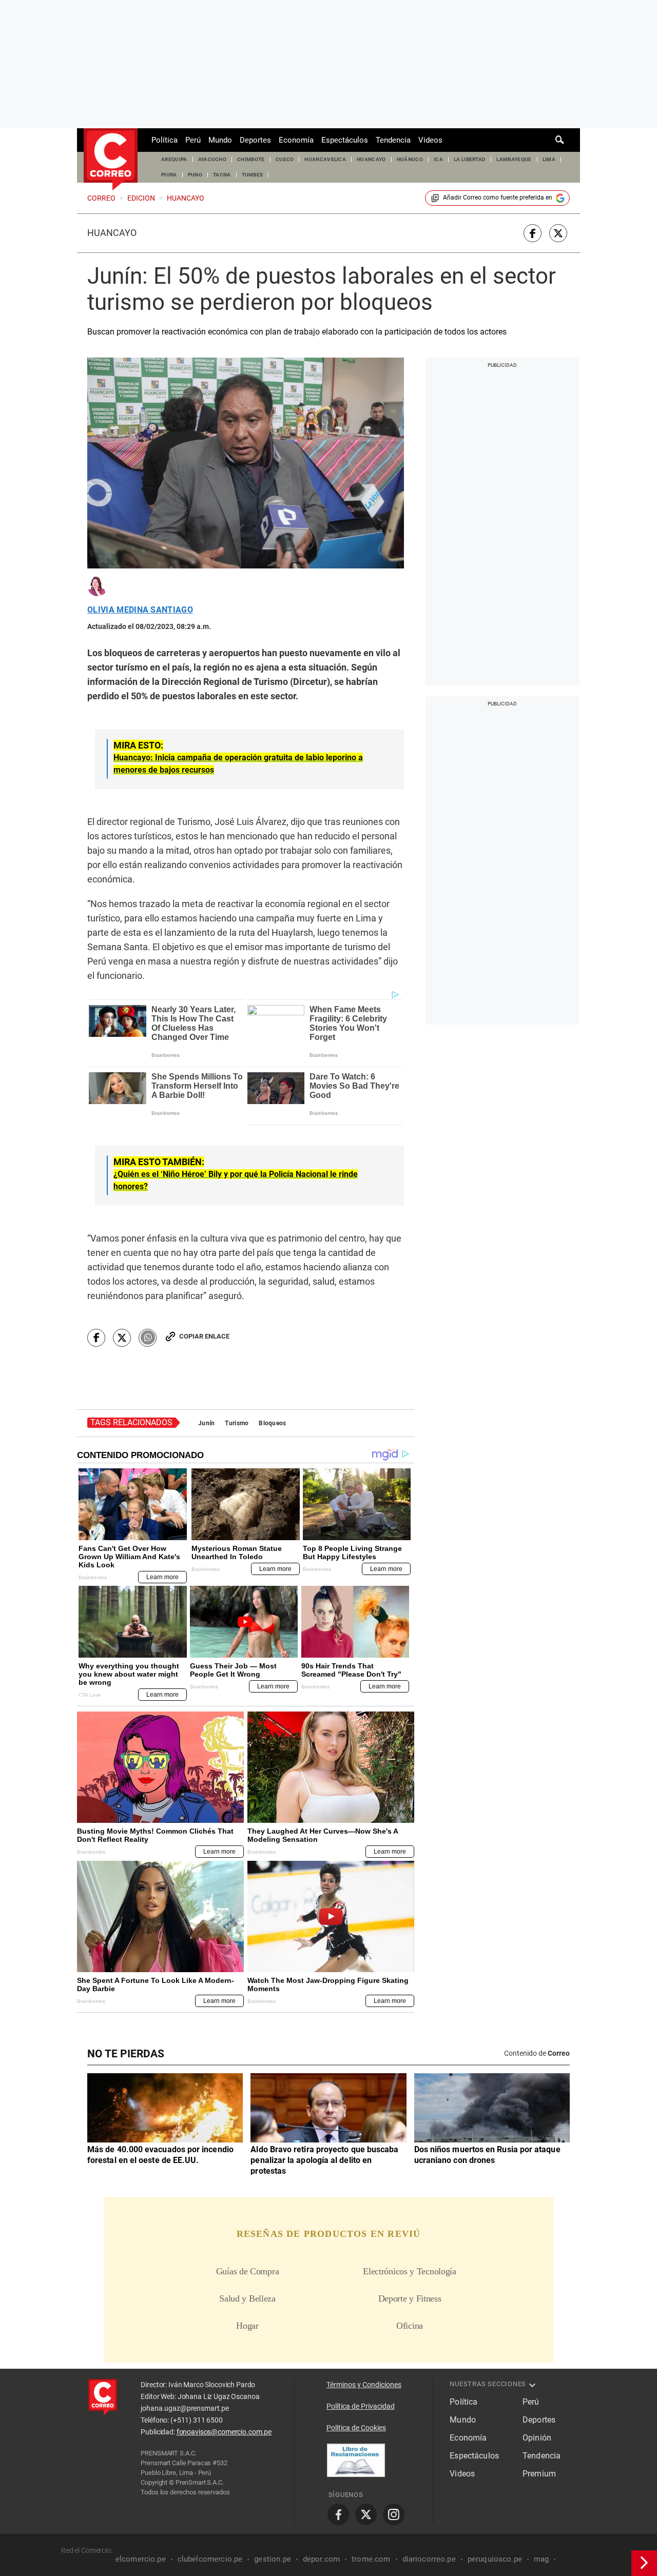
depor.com (321, 2559)
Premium (539, 2474)
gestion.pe (273, 2559)
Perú (193, 140)
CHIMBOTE (251, 159)
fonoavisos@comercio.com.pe (224, 2432)
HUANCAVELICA (325, 159)
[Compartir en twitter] (558, 233)
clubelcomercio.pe (210, 2559)
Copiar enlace (204, 1336)
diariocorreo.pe (429, 2559)
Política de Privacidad (361, 2406)
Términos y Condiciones (364, 2385)
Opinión (537, 2438)
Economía (296, 140)
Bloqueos (272, 1423)
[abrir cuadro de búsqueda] (560, 140)
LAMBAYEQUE (514, 159)
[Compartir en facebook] (533, 233)
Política (165, 140)
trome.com (371, 2559)
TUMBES (253, 175)
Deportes (255, 140)
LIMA (549, 159)
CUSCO (285, 159)
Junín (206, 1423)
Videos (430, 140)
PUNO (195, 175)
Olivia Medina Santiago (140, 610)
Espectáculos (345, 140)
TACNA (222, 175)
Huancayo (112, 233)
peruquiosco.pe (495, 2559)
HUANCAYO (371, 159)
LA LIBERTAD (470, 159)
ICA (438, 159)
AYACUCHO (212, 159)
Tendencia (393, 140)
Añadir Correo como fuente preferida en (498, 198)
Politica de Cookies (356, 2428)
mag (541, 2559)
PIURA (169, 175)
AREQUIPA (174, 159)
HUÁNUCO (410, 159)
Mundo (220, 140)
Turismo (237, 1423)
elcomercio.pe (141, 2559)
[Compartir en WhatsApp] (148, 1338)
